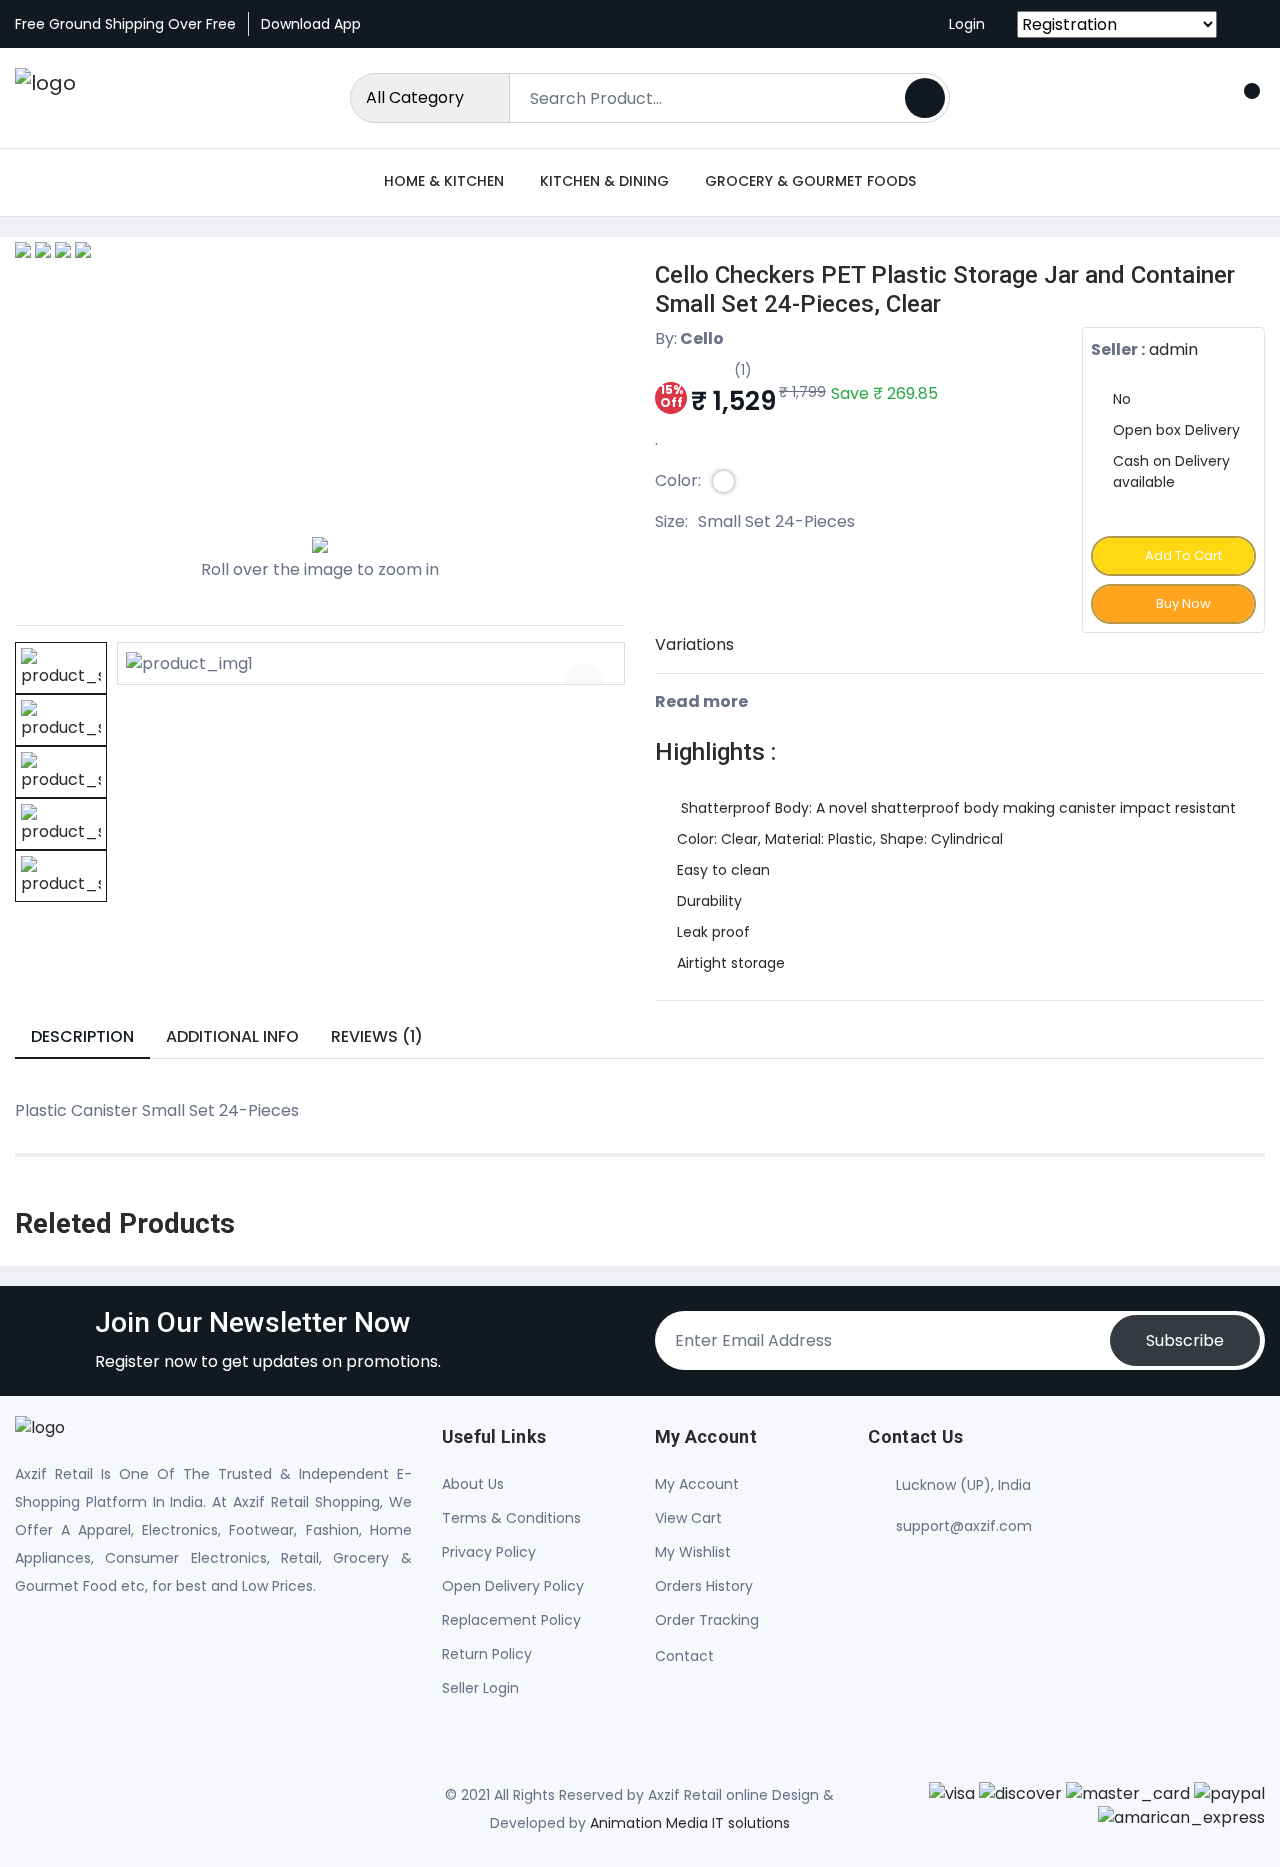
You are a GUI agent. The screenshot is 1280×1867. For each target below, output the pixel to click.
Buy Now (1182, 603)
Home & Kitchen (444, 181)
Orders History (704, 1586)
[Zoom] (584, 683)
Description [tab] (82, 1036)
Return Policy (487, 1654)
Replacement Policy (511, 1620)
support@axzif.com (964, 1526)
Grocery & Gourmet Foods (810, 181)
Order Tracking (707, 1620)
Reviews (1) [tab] (377, 1036)
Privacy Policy (489, 1552)
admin (1173, 349)
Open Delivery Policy (513, 1586)
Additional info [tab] (232, 1036)
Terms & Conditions (511, 1518)
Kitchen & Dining (604, 181)
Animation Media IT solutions (690, 1823)
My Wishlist (693, 1552)
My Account (697, 1484)
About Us (473, 1484)
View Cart (688, 1518)
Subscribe (1185, 1340)
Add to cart (1182, 555)
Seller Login (480, 1688)
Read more (703, 701)
